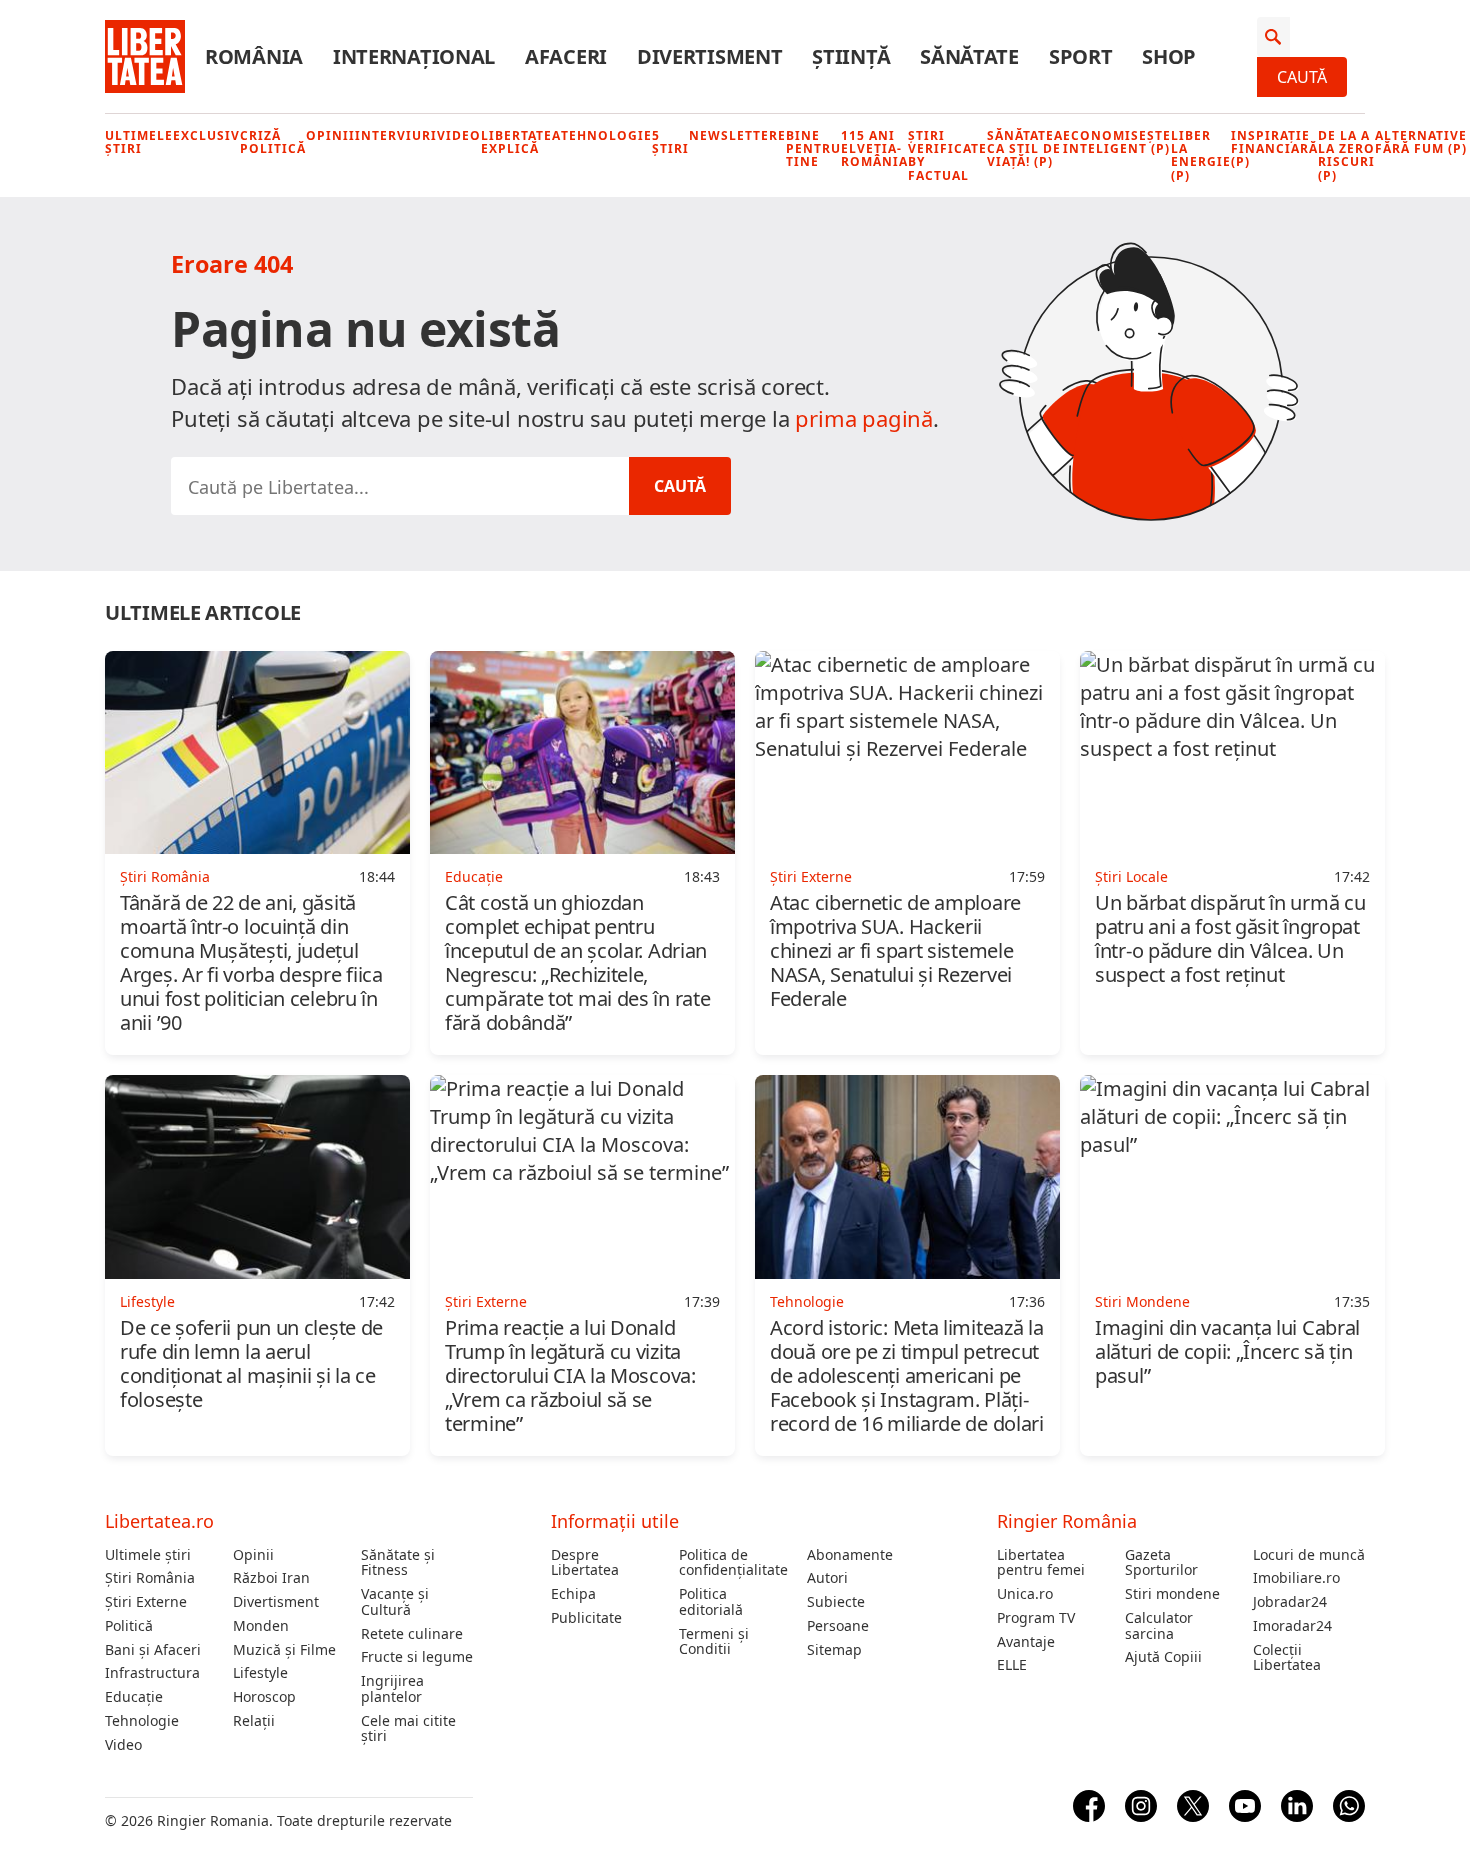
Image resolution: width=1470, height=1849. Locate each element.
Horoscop (264, 1697)
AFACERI (566, 57)
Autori (827, 1578)
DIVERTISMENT (709, 57)
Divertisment (276, 1602)
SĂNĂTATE (969, 57)
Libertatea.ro (159, 1521)
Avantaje (1026, 1642)
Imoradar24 (1292, 1626)
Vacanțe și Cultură (395, 1602)
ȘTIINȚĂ (851, 57)
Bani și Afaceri (153, 1650)
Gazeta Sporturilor (1161, 1563)
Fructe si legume (417, 1657)
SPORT (1081, 57)
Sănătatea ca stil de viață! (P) (1025, 149)
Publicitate (586, 1618)
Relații (254, 1721)
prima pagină (864, 418)
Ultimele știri (139, 142)
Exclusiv (206, 135)
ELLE (1012, 1665)
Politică (129, 1626)
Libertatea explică (521, 142)
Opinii (330, 135)
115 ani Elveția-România (874, 149)
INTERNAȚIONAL (414, 57)
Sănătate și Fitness (398, 1563)
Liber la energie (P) (1201, 155)
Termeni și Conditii (714, 1642)
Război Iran (271, 1578)
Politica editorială (711, 1602)
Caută (1302, 77)
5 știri (670, 142)
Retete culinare (412, 1634)
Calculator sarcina (1159, 1626)
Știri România (150, 1578)
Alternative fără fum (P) (1421, 142)
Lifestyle (260, 1673)
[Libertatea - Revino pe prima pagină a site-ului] (145, 57)
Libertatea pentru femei (1041, 1563)
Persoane (838, 1626)
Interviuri (396, 135)
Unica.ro (1025, 1594)
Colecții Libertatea (1287, 1658)
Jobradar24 (1290, 1602)
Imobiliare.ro (1296, 1578)
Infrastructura (152, 1673)
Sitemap (834, 1650)
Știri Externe (146, 1602)
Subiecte (836, 1602)
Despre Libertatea (585, 1563)
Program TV (1036, 1618)
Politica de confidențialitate (733, 1563)
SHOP (1169, 57)
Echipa (573, 1594)
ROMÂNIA (254, 57)
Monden (261, 1626)
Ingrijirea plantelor (392, 1689)
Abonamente (850, 1555)
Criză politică (273, 142)
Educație (134, 1697)
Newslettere (737, 135)
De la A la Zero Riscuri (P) (1346, 155)
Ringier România (1067, 1521)
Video (459, 135)
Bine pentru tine (813, 149)
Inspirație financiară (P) (1274, 149)
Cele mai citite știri (408, 1729)
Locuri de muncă (1309, 1555)
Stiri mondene (1172, 1594)
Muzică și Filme (284, 1650)
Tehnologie (606, 135)
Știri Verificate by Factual (947, 155)
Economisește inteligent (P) (1117, 142)
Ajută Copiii (1163, 1657)
